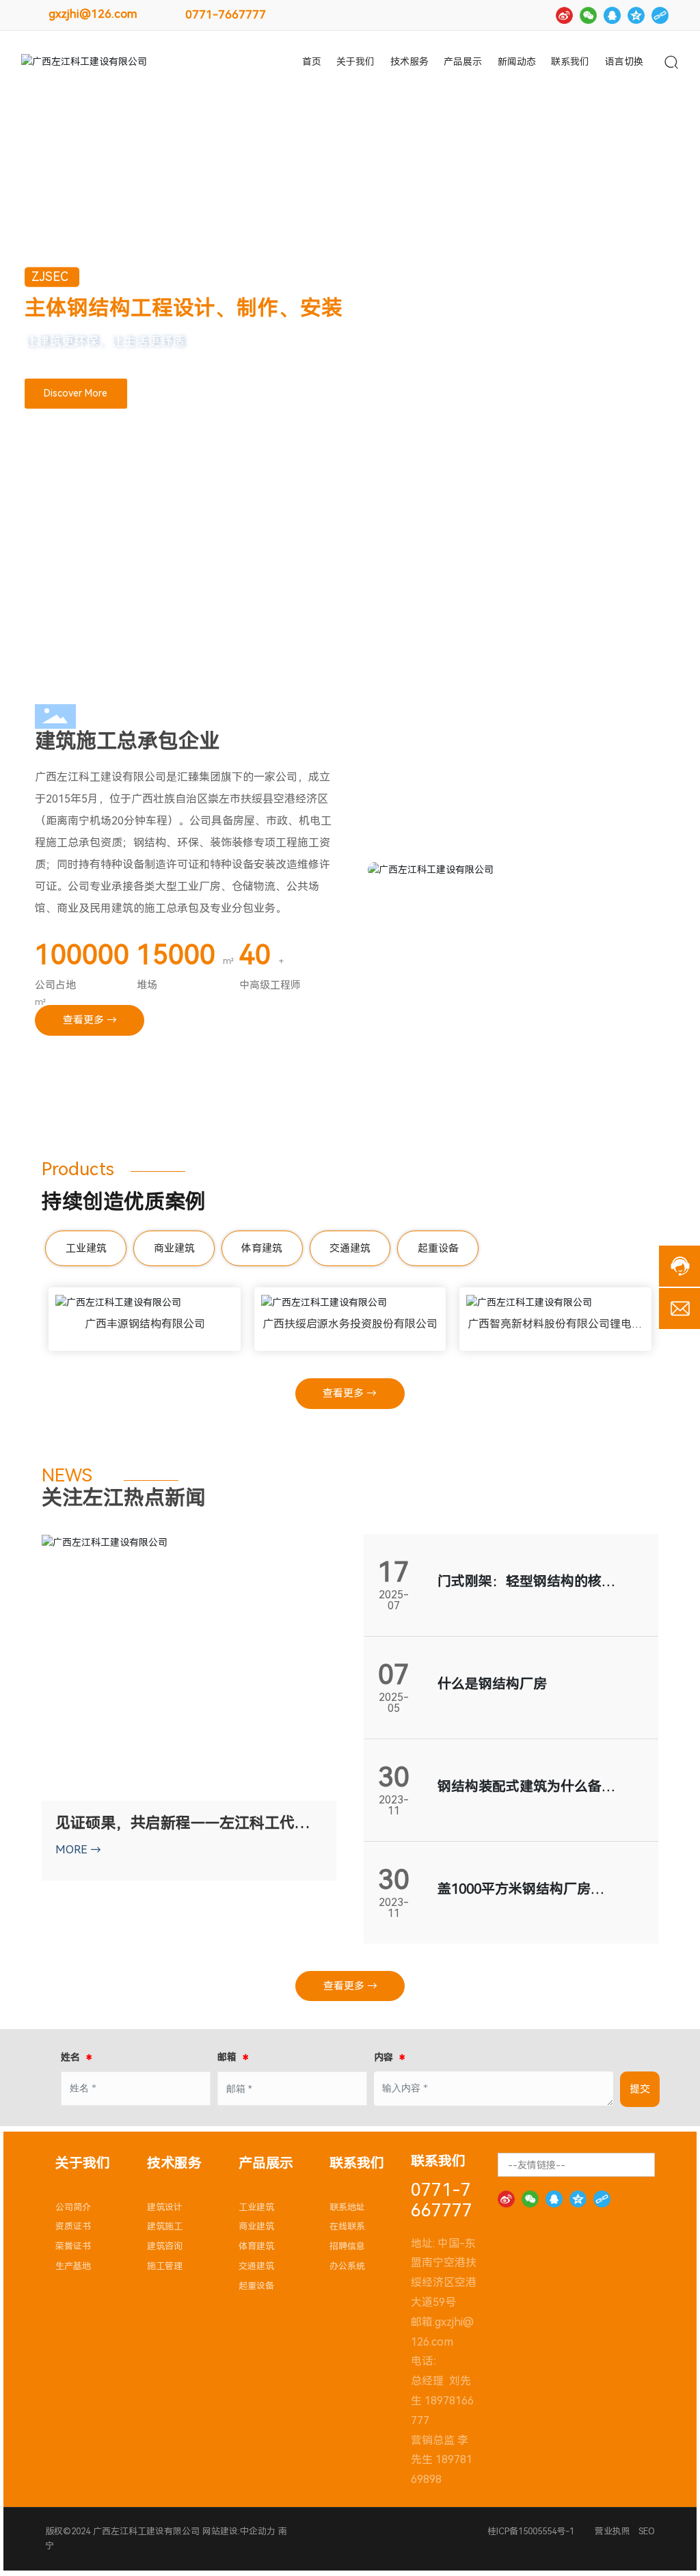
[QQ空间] (636, 15)
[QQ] (612, 15)
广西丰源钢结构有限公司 (145, 1324)
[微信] (588, 15)
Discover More (76, 393)
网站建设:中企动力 (238, 2531)
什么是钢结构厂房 (492, 1684)
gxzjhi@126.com (93, 14)
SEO (647, 2531)
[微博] (564, 15)
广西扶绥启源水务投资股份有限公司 (350, 1324)
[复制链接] (660, 15)
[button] (83, 611)
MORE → (78, 1850)
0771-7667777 (226, 14)
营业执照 (612, 2531)
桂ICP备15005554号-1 (531, 2531)
